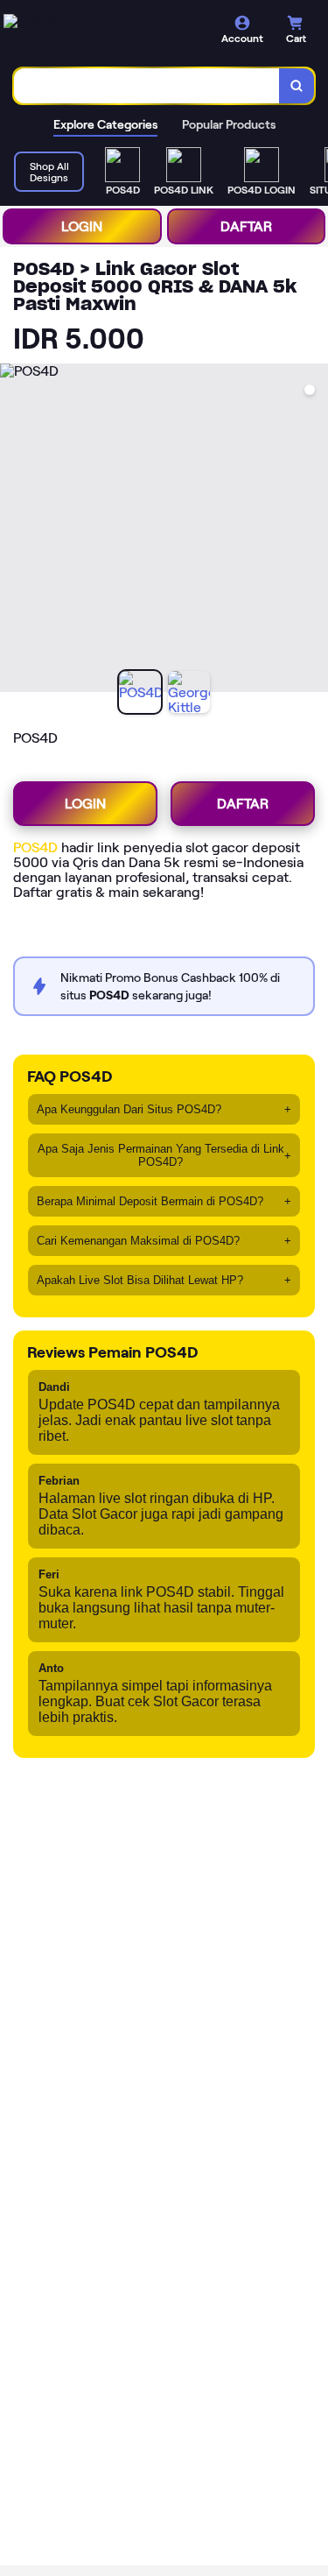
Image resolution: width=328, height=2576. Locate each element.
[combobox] (147, 86)
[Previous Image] (14, 531)
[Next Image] (314, 531)
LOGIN (82, 226)
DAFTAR (246, 226)
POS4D (35, 847)
